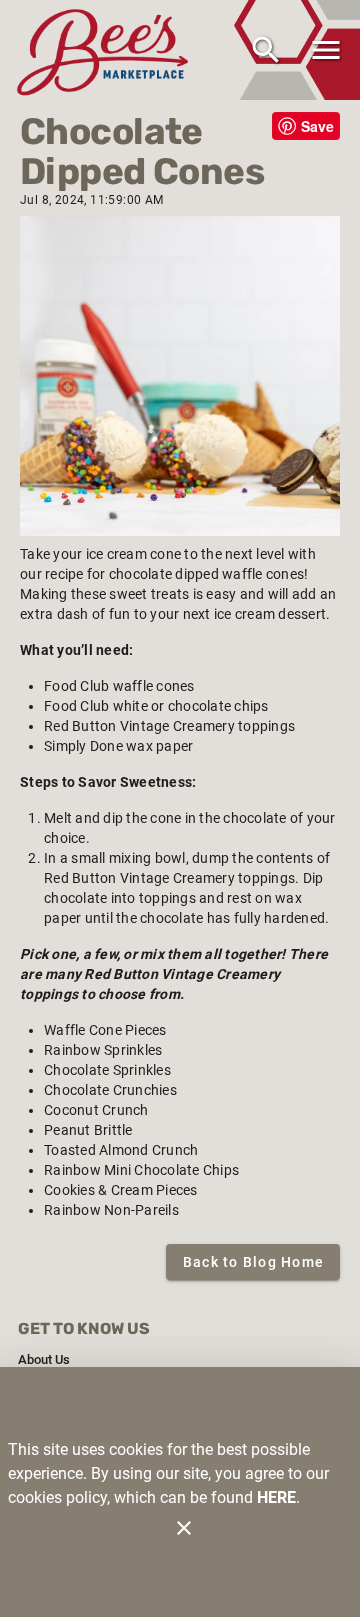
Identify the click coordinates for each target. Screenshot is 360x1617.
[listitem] (44, 1360)
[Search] (266, 50)
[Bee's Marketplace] (108, 49)
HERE (276, 1497)
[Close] (184, 1528)
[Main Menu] (326, 50)
